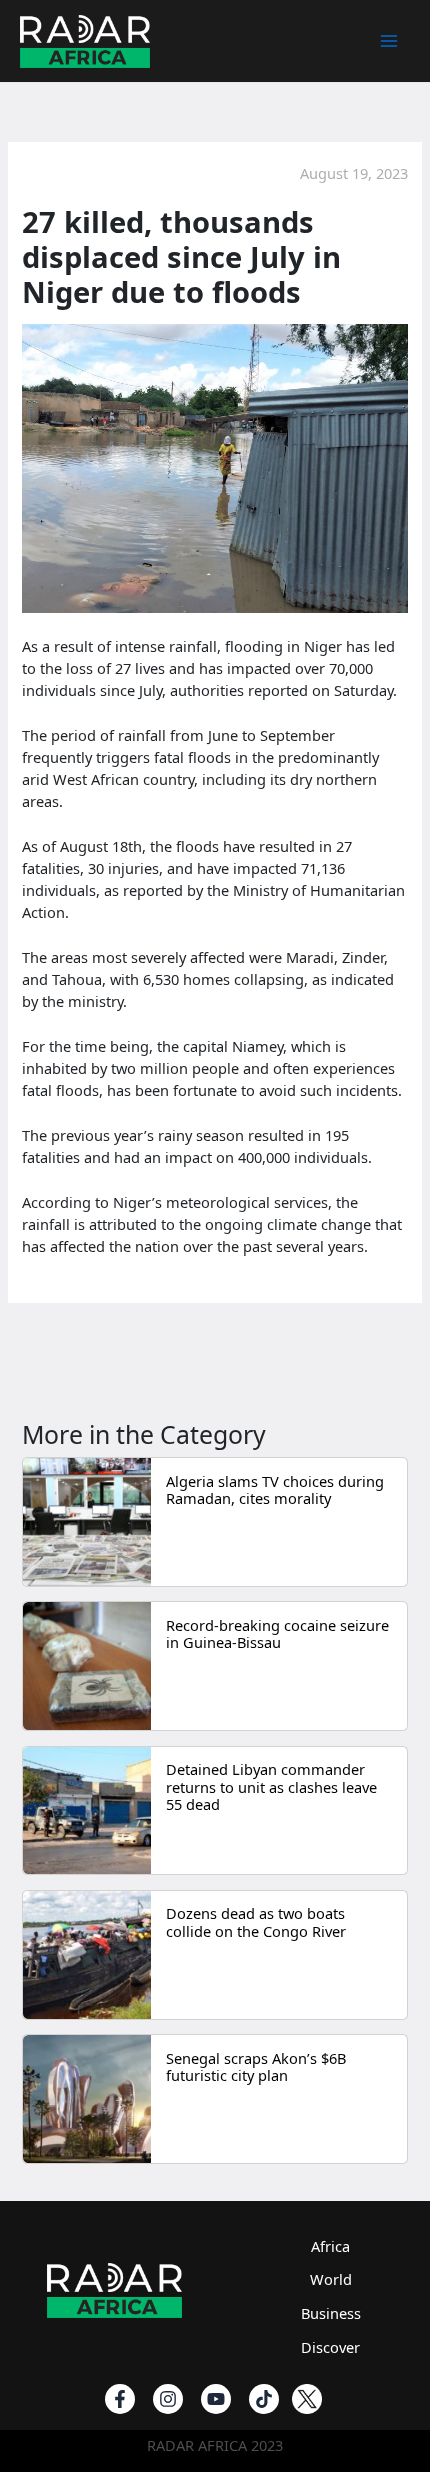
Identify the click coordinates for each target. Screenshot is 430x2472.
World (331, 2279)
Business (331, 2313)
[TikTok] (264, 2399)
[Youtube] (216, 2399)
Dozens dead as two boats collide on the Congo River (256, 1922)
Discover (330, 2347)
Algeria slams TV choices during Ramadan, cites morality (275, 1490)
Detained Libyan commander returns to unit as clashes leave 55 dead (271, 1786)
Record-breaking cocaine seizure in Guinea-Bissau (277, 1634)
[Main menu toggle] (389, 41)
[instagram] (168, 2399)
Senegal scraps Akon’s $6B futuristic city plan (256, 2067)
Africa (330, 2246)
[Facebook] (120, 2399)
